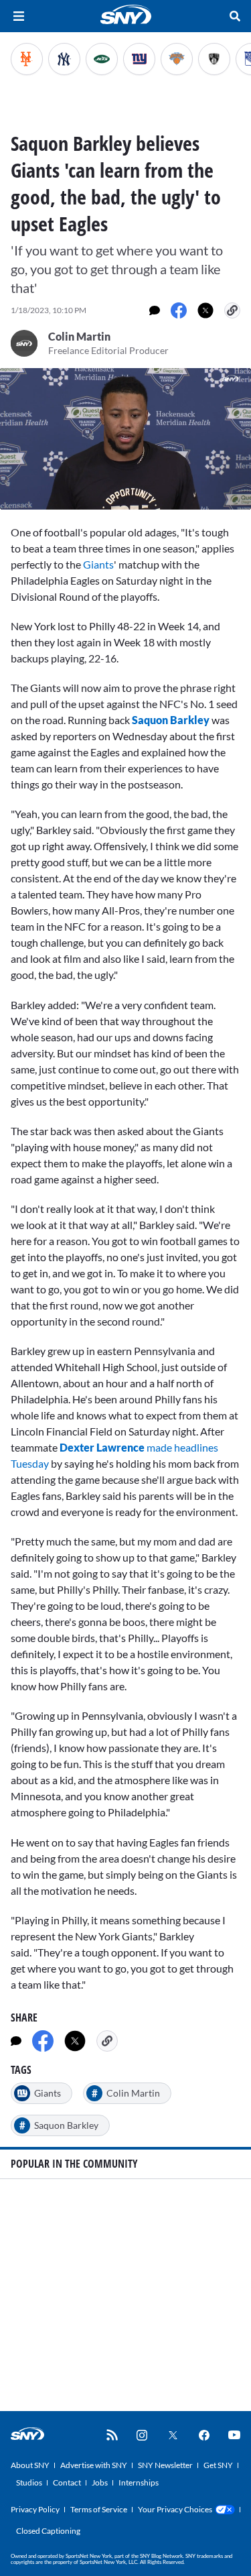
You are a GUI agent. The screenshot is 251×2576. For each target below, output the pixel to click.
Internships (139, 2482)
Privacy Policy (35, 2509)
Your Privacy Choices (175, 2509)
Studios (29, 2482)
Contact (67, 2482)
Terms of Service (99, 2509)
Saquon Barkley (171, 720)
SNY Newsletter (165, 2465)
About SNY (30, 2465)
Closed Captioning (48, 2531)
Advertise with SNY (94, 2465)
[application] (125, 439)
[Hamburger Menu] (19, 16)
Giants (98, 564)
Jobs (100, 2482)
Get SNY (218, 2465)
